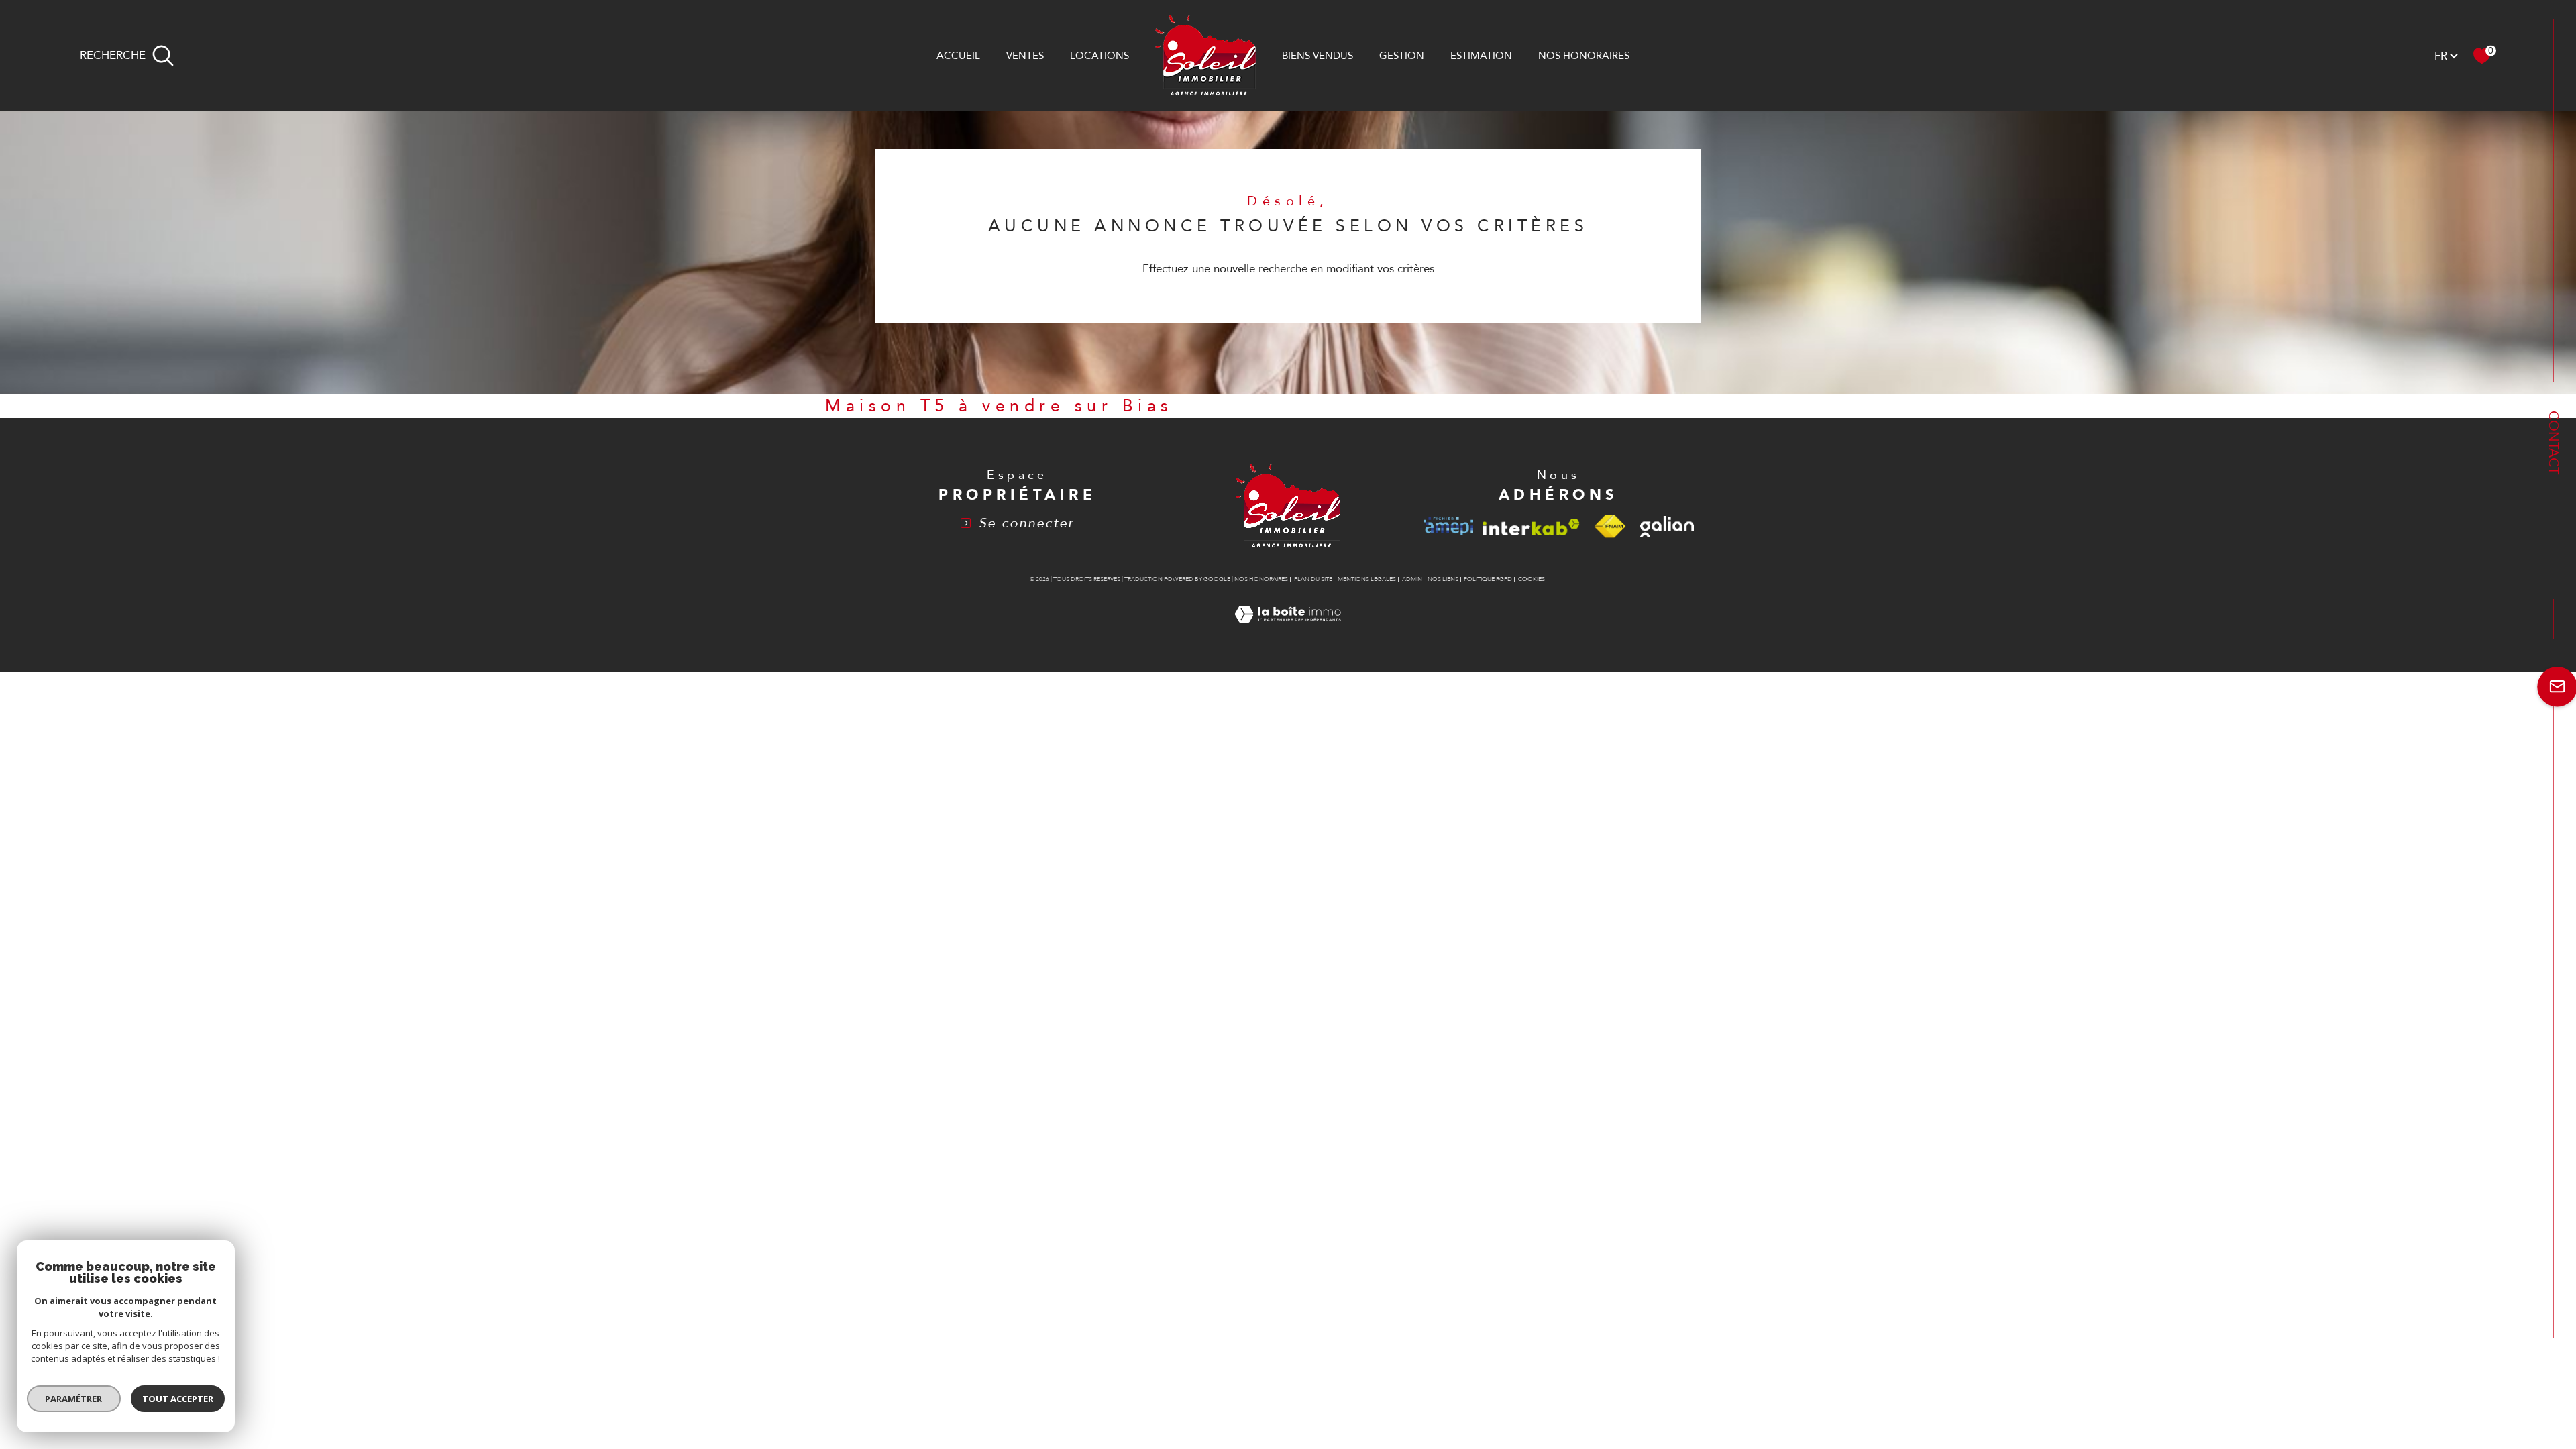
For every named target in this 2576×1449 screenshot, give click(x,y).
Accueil (958, 56)
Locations (1099, 56)
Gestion (1402, 56)
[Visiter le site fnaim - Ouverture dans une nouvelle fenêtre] (1610, 527)
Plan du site (1313, 579)
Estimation (1481, 56)
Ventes (1025, 56)
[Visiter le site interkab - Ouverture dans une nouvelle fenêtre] (1531, 527)
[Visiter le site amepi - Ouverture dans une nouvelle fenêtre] (1448, 526)
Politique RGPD (1488, 579)
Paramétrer (74, 1399)
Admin (1412, 579)
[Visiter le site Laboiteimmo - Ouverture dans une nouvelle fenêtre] (1288, 630)
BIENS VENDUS (1318, 56)
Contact (2554, 442)
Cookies (1532, 579)
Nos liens (1443, 579)
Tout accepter (178, 1399)
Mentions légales (1367, 579)
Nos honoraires (1584, 56)
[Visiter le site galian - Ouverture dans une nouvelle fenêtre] (1667, 527)
